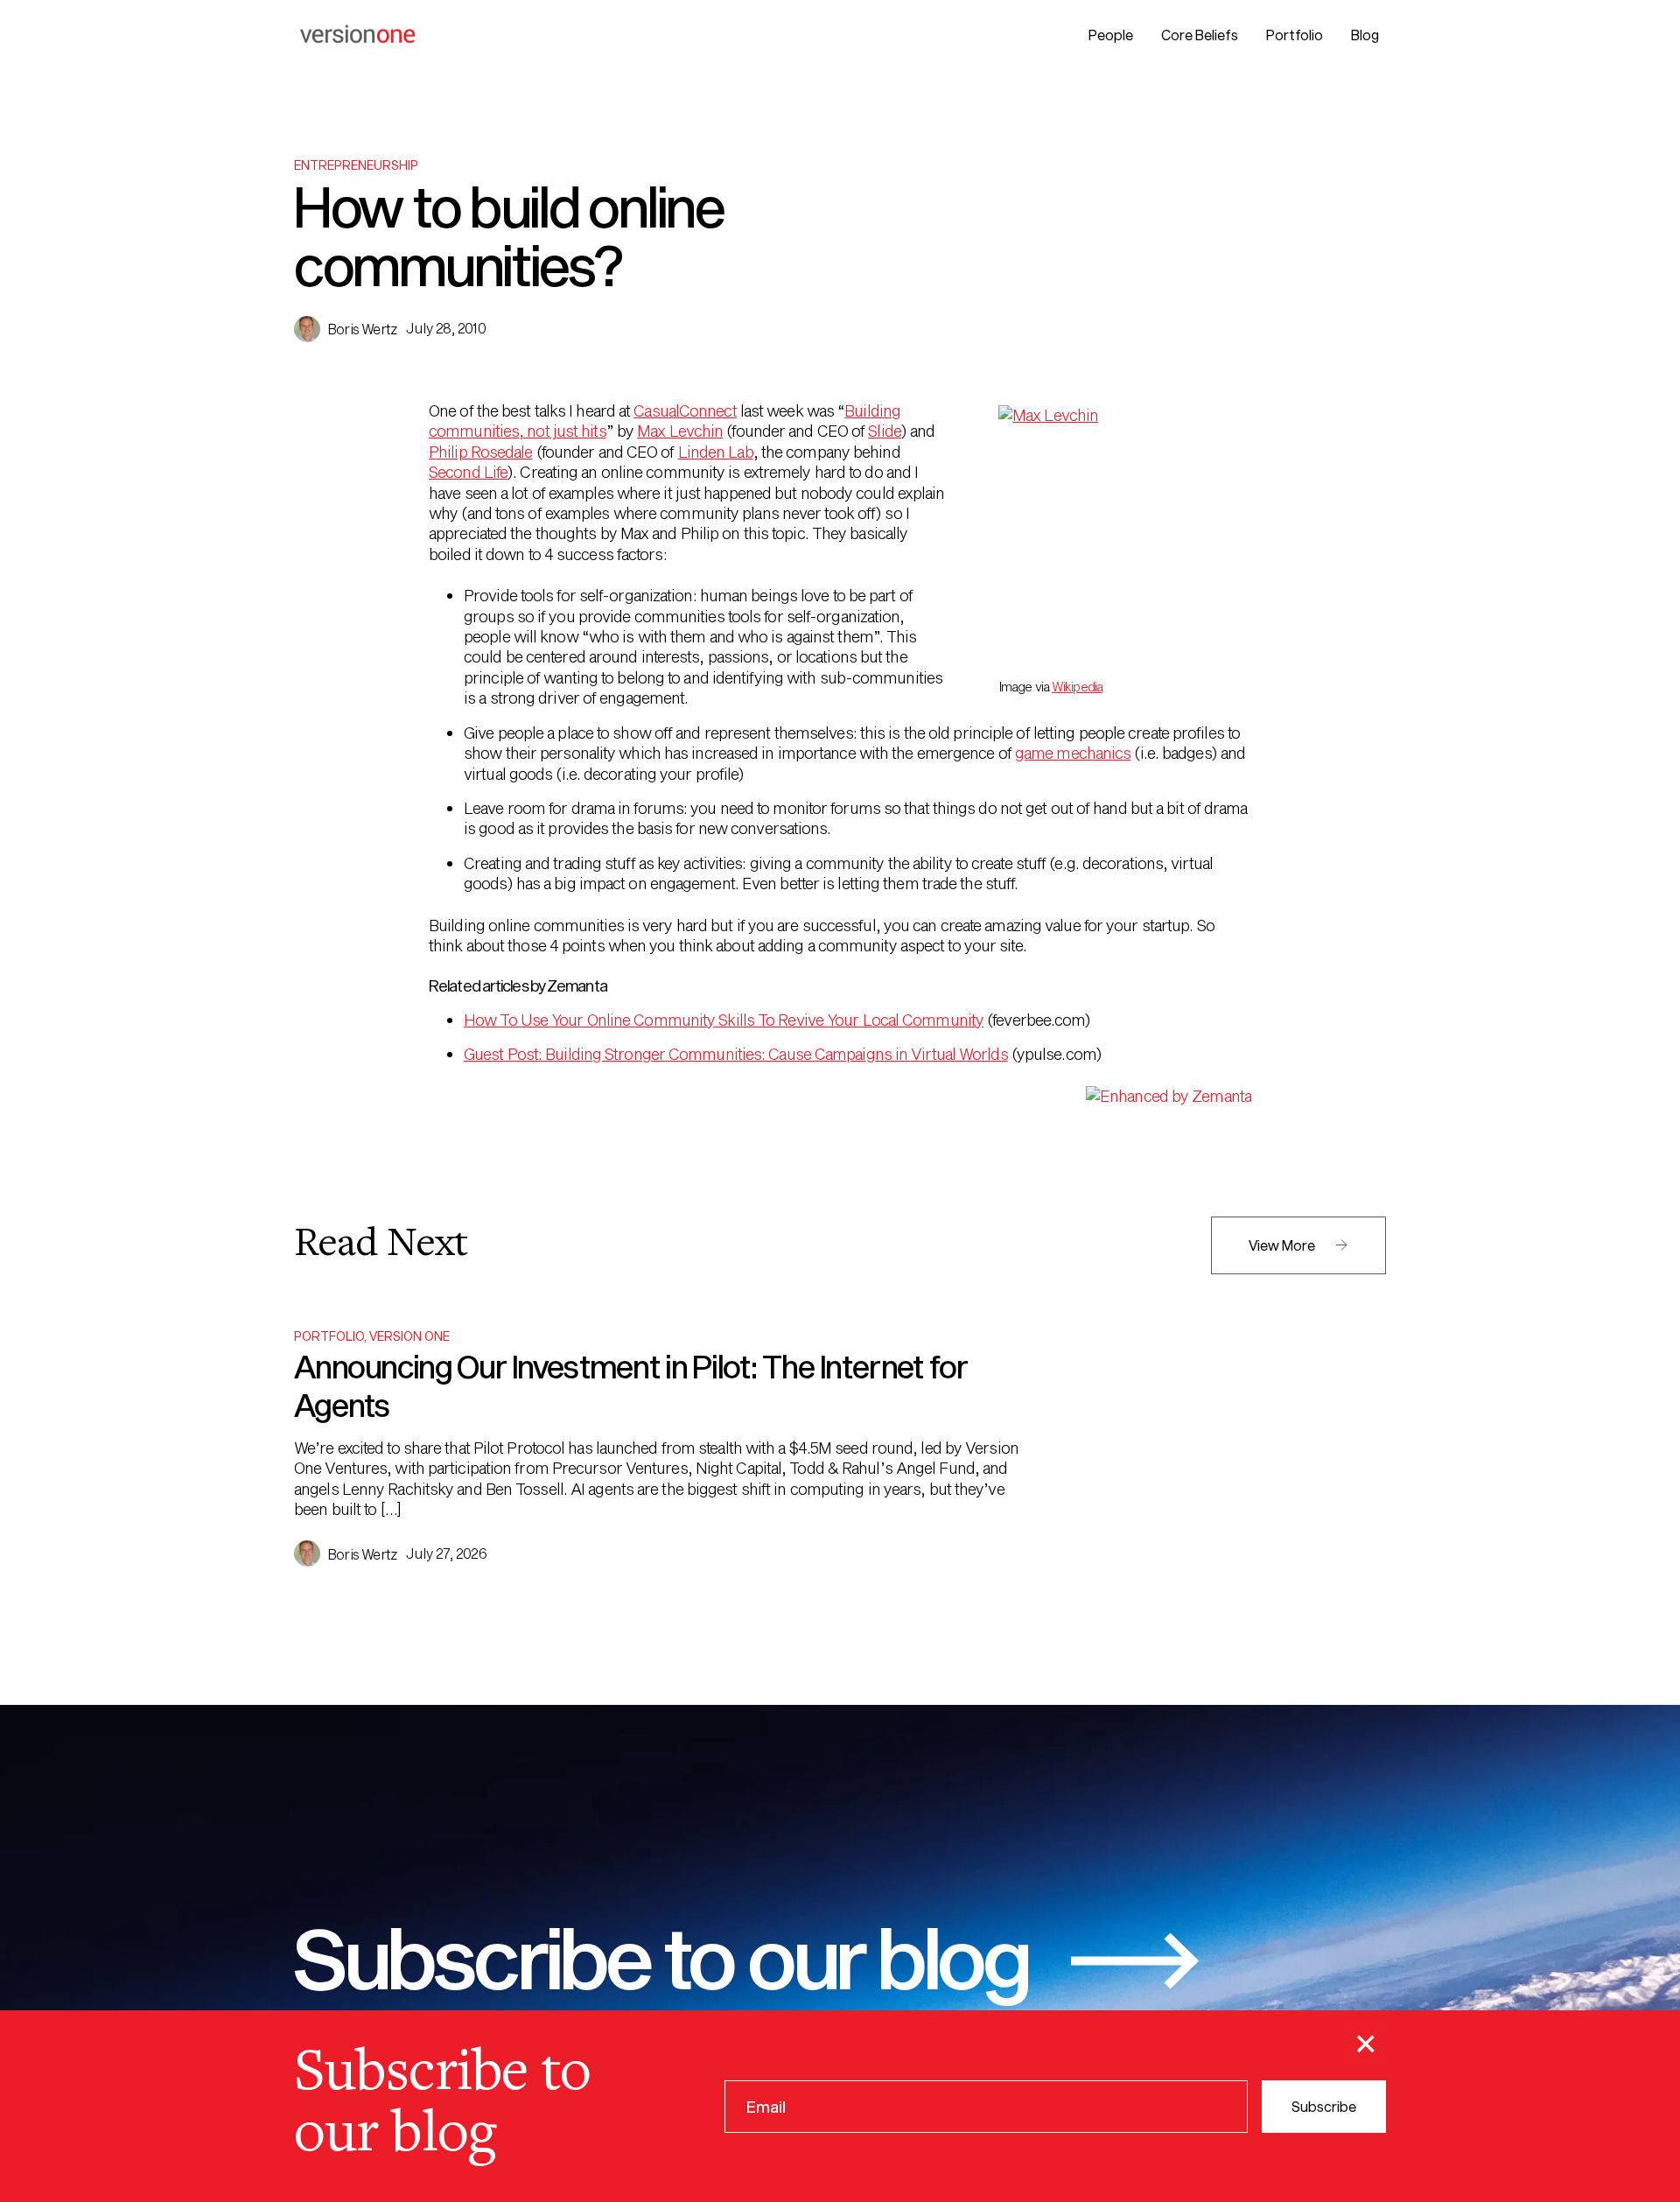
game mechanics (1073, 753)
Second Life (468, 472)
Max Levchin (680, 431)
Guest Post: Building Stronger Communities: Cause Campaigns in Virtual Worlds (736, 1054)
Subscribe (1324, 2105)
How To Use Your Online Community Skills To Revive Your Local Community (724, 1020)
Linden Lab (716, 452)
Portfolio (1295, 35)
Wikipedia (1077, 687)
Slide (885, 431)
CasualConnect (685, 410)
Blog (1365, 35)
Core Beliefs (1200, 35)
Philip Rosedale (481, 452)
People (1111, 35)
